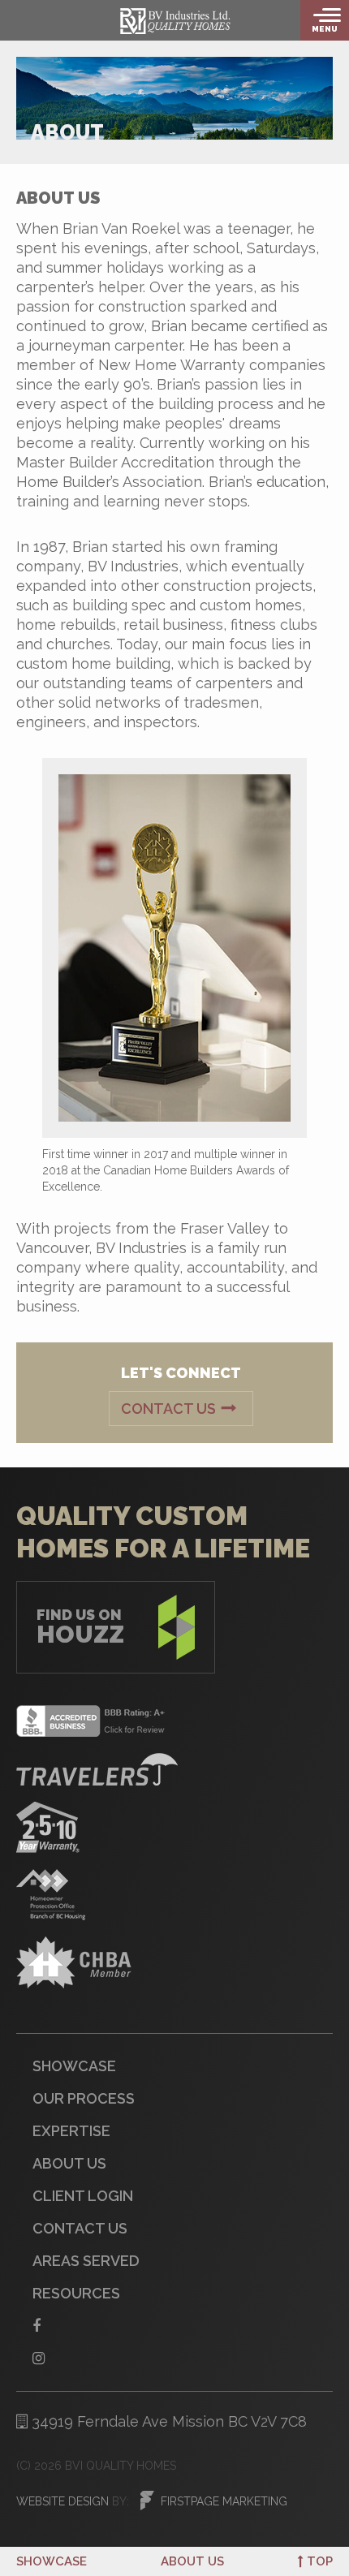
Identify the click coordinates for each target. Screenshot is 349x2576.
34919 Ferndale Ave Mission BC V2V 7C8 (167, 2421)
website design (62, 2501)
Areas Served (86, 2261)
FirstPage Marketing (224, 2501)
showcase (74, 2066)
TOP (320, 2561)
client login (83, 2196)
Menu (325, 29)
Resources (76, 2293)
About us (69, 2163)
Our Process (84, 2098)
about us (192, 2561)
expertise (71, 2131)
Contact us (168, 1409)
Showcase (52, 2561)
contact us (80, 2228)
